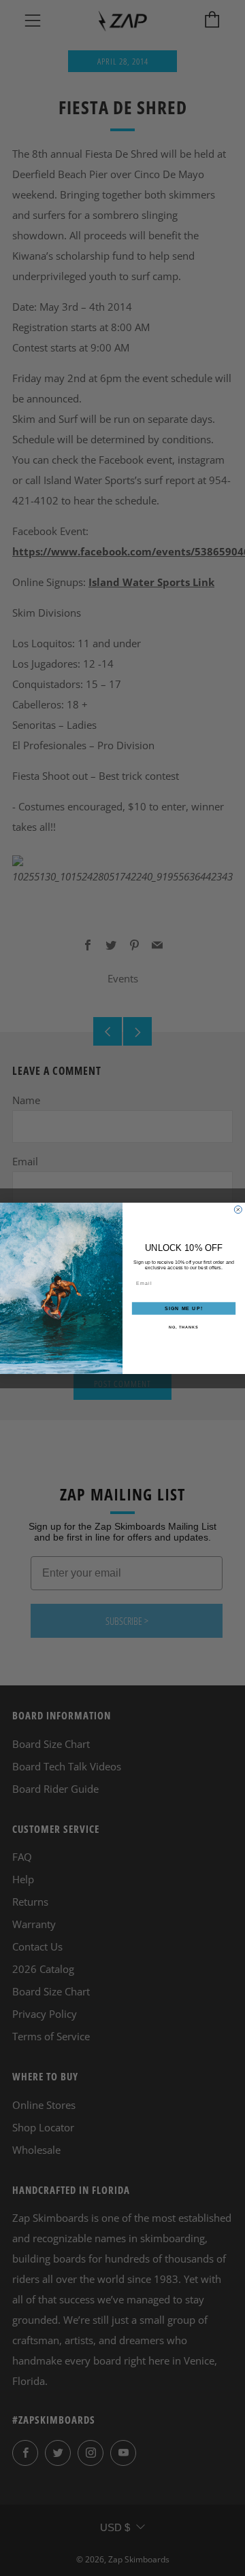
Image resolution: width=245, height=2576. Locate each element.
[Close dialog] (238, 1209)
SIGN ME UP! (184, 1308)
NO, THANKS (184, 1327)
